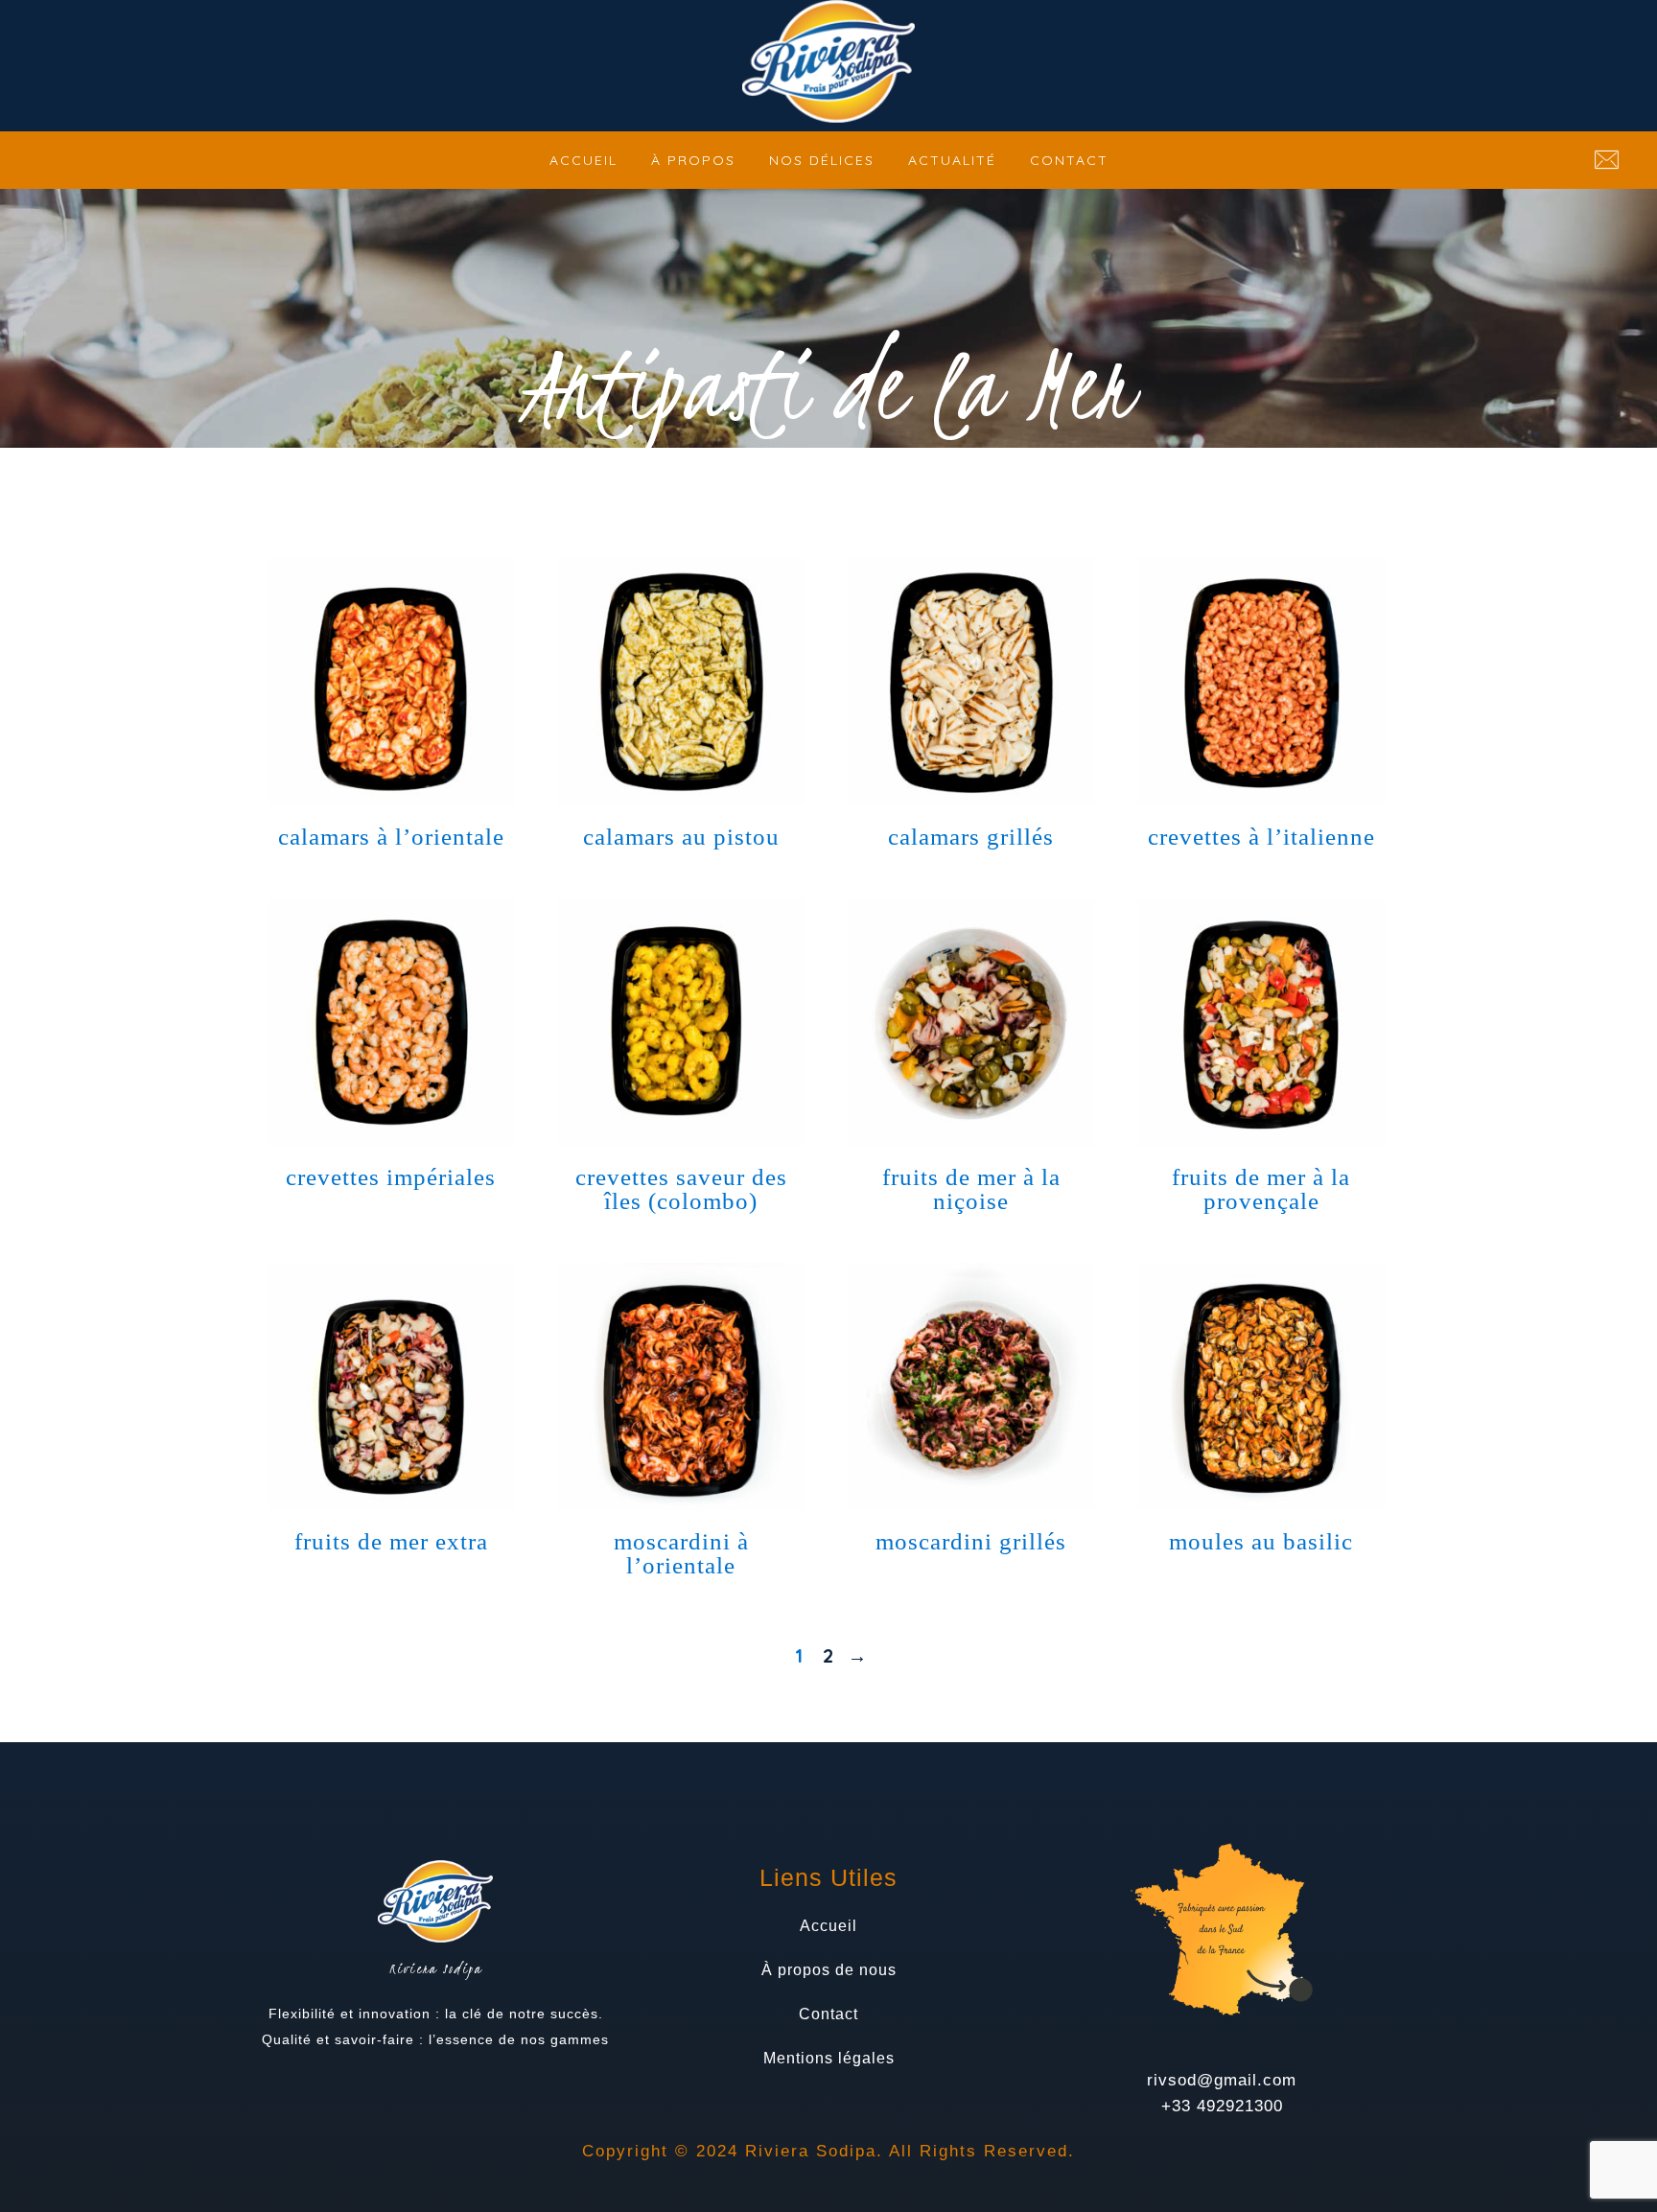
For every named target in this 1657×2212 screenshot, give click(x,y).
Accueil (828, 1926)
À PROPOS (693, 160)
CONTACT (1069, 160)
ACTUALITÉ (952, 160)
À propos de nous (829, 1970)
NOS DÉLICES (822, 160)
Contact (828, 2014)
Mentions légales (829, 2058)
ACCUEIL (583, 160)
